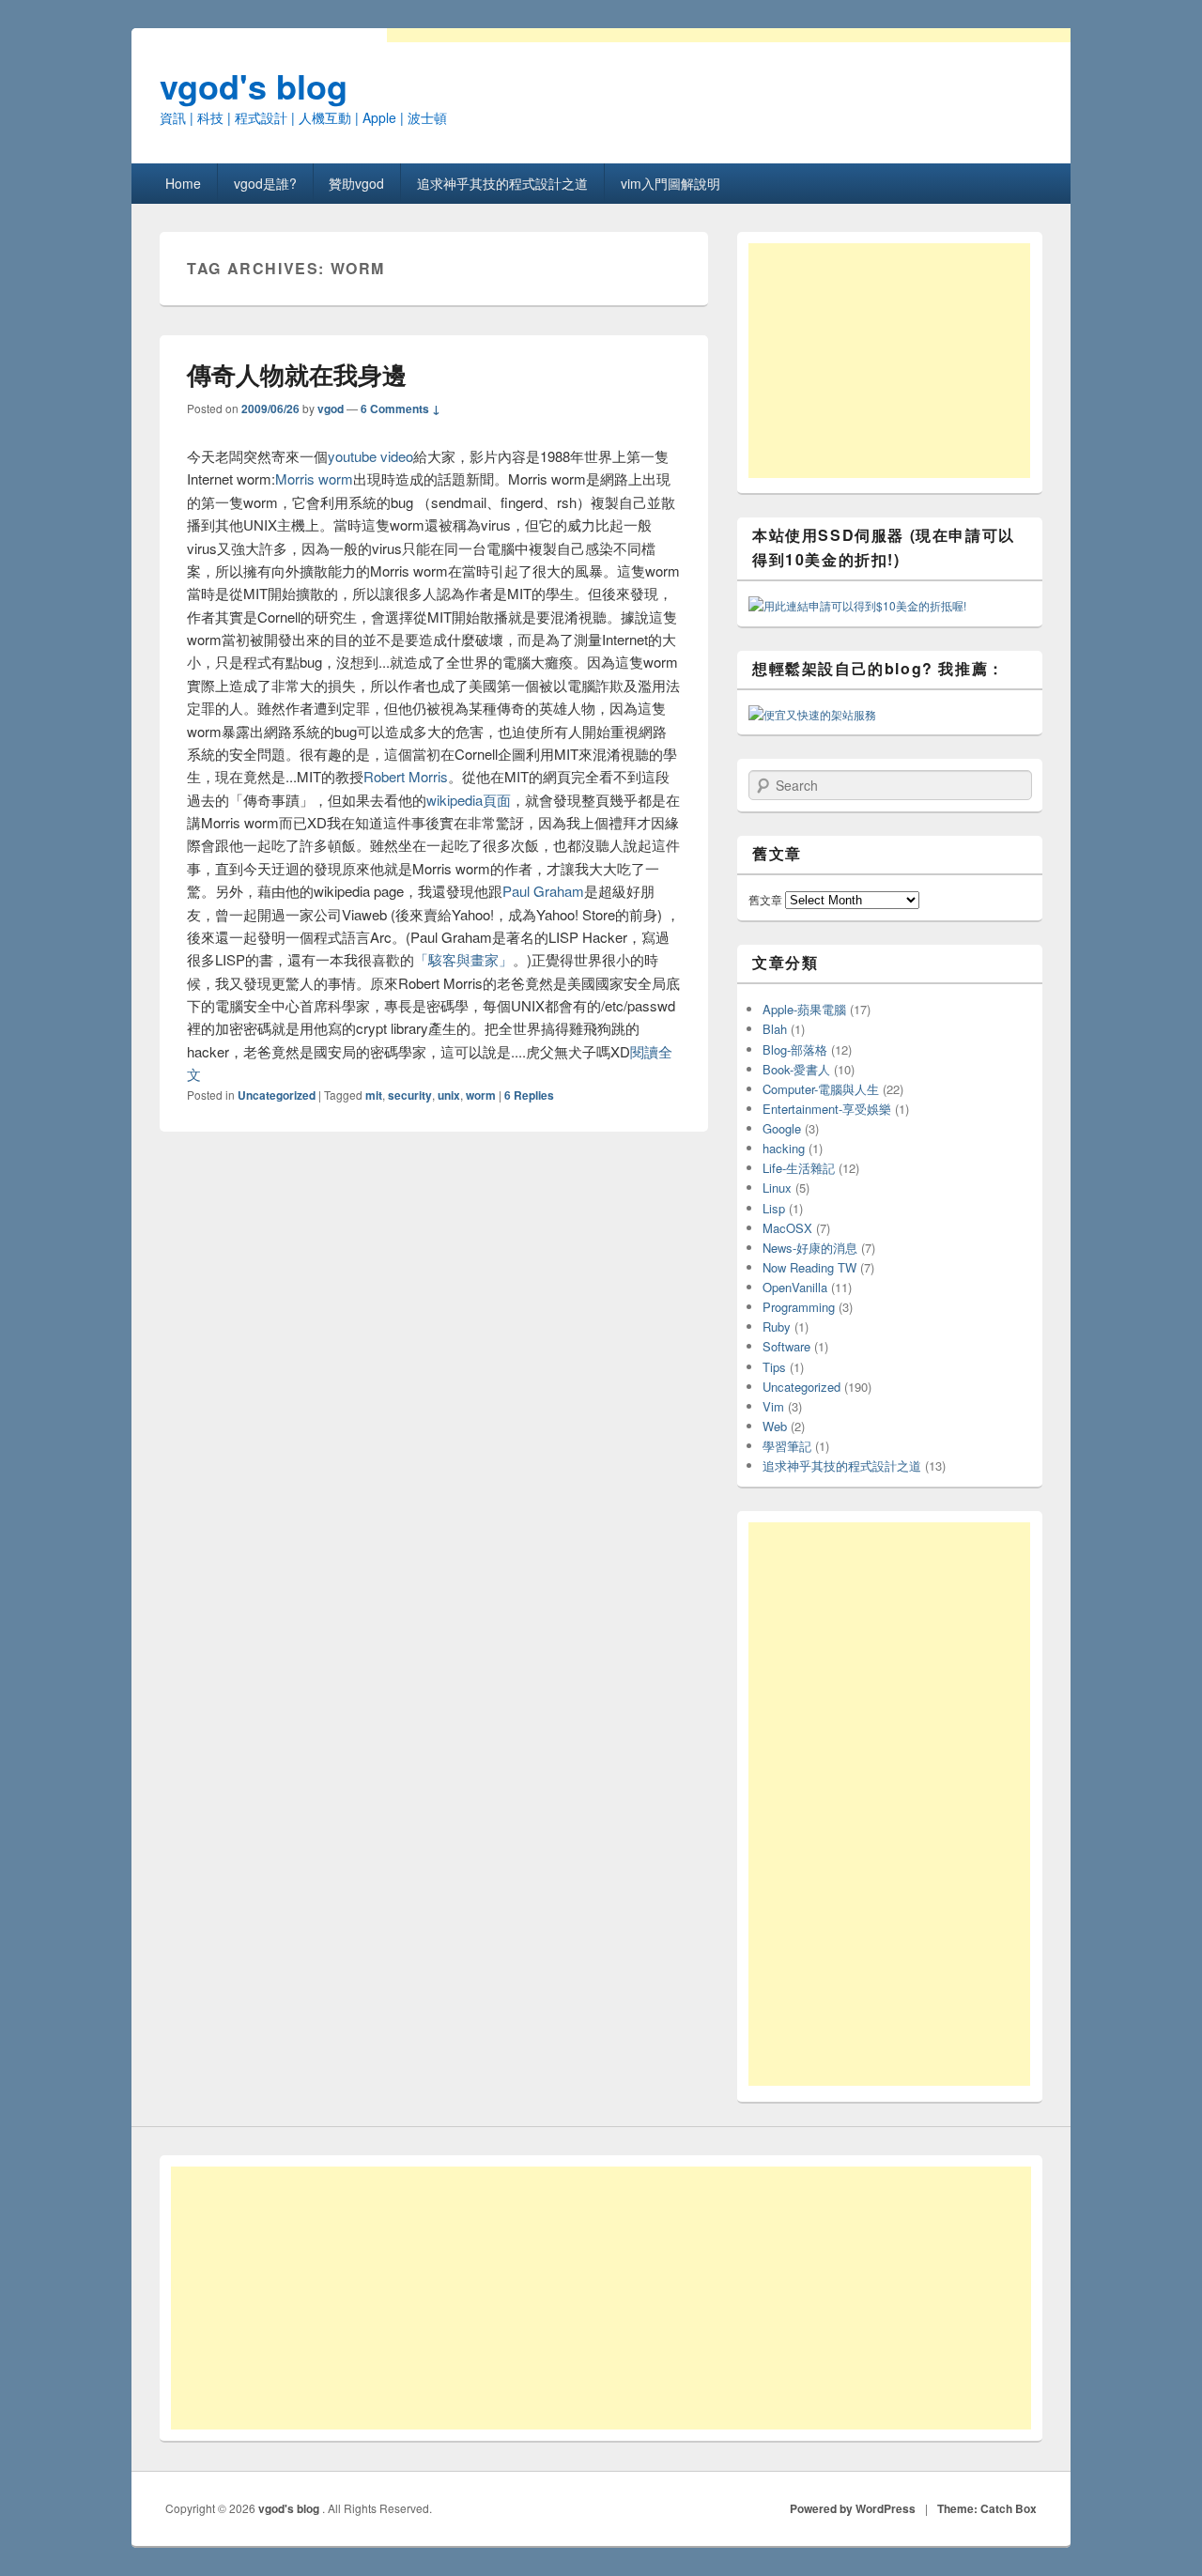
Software (786, 1346)
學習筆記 (787, 1446)
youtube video (370, 456)
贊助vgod (356, 183)
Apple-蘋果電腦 (804, 1009)
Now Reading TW (809, 1267)
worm (481, 1095)
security (410, 1095)
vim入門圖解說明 (670, 183)
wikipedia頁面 (469, 800)
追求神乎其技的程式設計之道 (502, 183)
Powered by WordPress (853, 2508)
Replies (529, 1095)
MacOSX (787, 1228)
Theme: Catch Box (987, 2508)
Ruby (777, 1327)
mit (374, 1095)
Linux (777, 1188)
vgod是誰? (265, 183)
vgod (331, 409)
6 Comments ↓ (401, 409)
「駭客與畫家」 (463, 959)
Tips (774, 1367)
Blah (775, 1029)
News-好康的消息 (810, 1248)
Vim (773, 1406)
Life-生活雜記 (799, 1168)
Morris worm (314, 478)
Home (183, 183)
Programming (799, 1307)
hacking (784, 1148)
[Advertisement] (889, 361)
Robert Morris (406, 776)
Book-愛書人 (796, 1069)
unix (449, 1095)
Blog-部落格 (795, 1049)
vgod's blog (254, 85)
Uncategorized (277, 1095)
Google (782, 1128)
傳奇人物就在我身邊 (297, 374)
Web (775, 1426)
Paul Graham (543, 891)
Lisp (774, 1208)
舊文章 (765, 899)
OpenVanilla (795, 1287)
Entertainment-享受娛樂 (827, 1109)
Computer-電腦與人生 (821, 1089)
